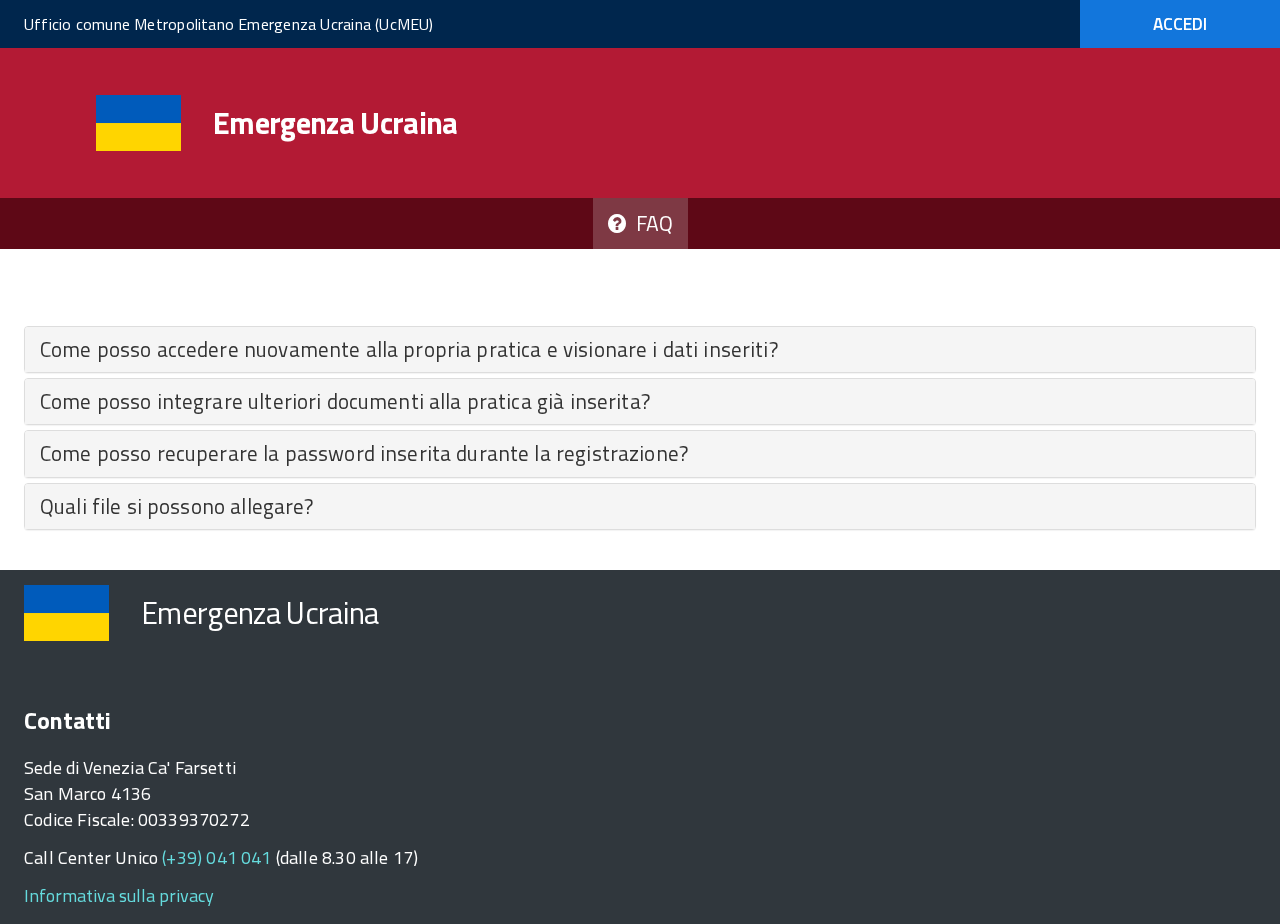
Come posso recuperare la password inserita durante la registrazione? (364, 453)
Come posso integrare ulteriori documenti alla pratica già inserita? (345, 401)
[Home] (138, 123)
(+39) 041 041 (216, 857)
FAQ (649, 223)
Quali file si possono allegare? (177, 506)
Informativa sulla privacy (119, 895)
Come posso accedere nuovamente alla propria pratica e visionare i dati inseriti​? (409, 349)
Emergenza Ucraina (335, 123)
